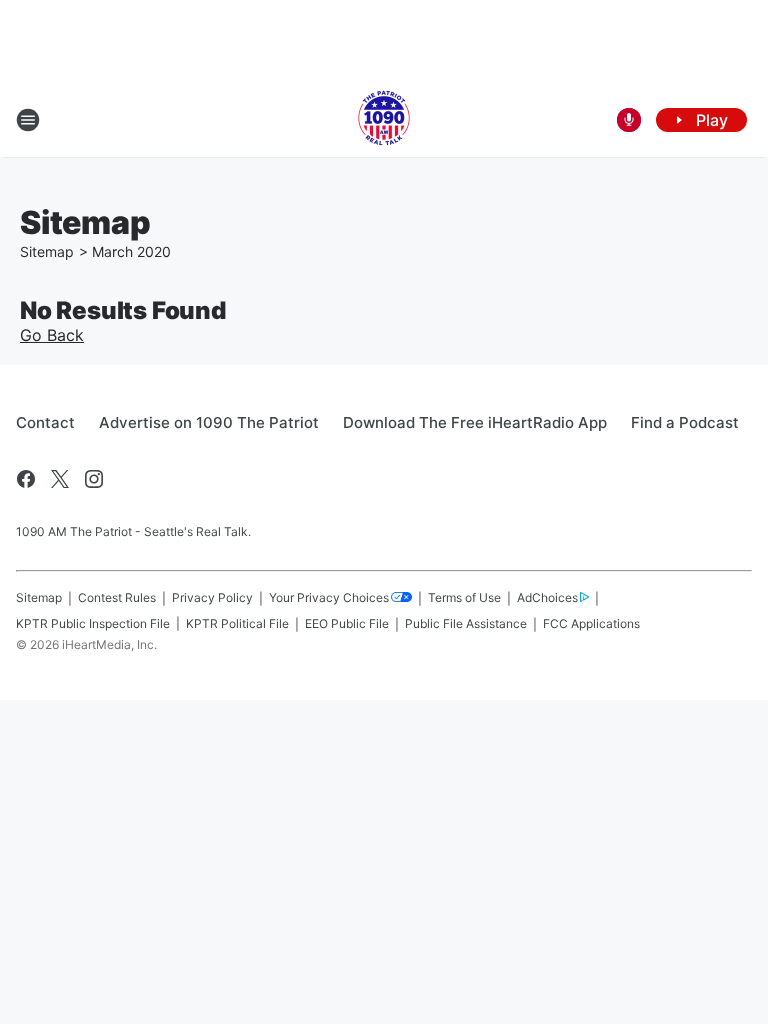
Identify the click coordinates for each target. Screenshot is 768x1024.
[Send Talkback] (629, 120)
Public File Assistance (466, 623)
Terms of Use (464, 597)
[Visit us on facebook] (26, 479)
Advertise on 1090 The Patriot (209, 422)
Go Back (52, 335)
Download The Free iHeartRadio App (475, 422)
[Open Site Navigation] (28, 120)
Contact (45, 422)
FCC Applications (591, 623)
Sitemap (47, 251)
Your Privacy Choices (329, 597)
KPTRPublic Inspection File (93, 623)
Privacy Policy (212, 597)
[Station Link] (384, 120)
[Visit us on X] (60, 479)
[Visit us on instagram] (94, 479)
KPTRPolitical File (237, 623)
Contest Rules (117, 597)
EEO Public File (347, 623)
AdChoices (547, 597)
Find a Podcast (685, 422)
